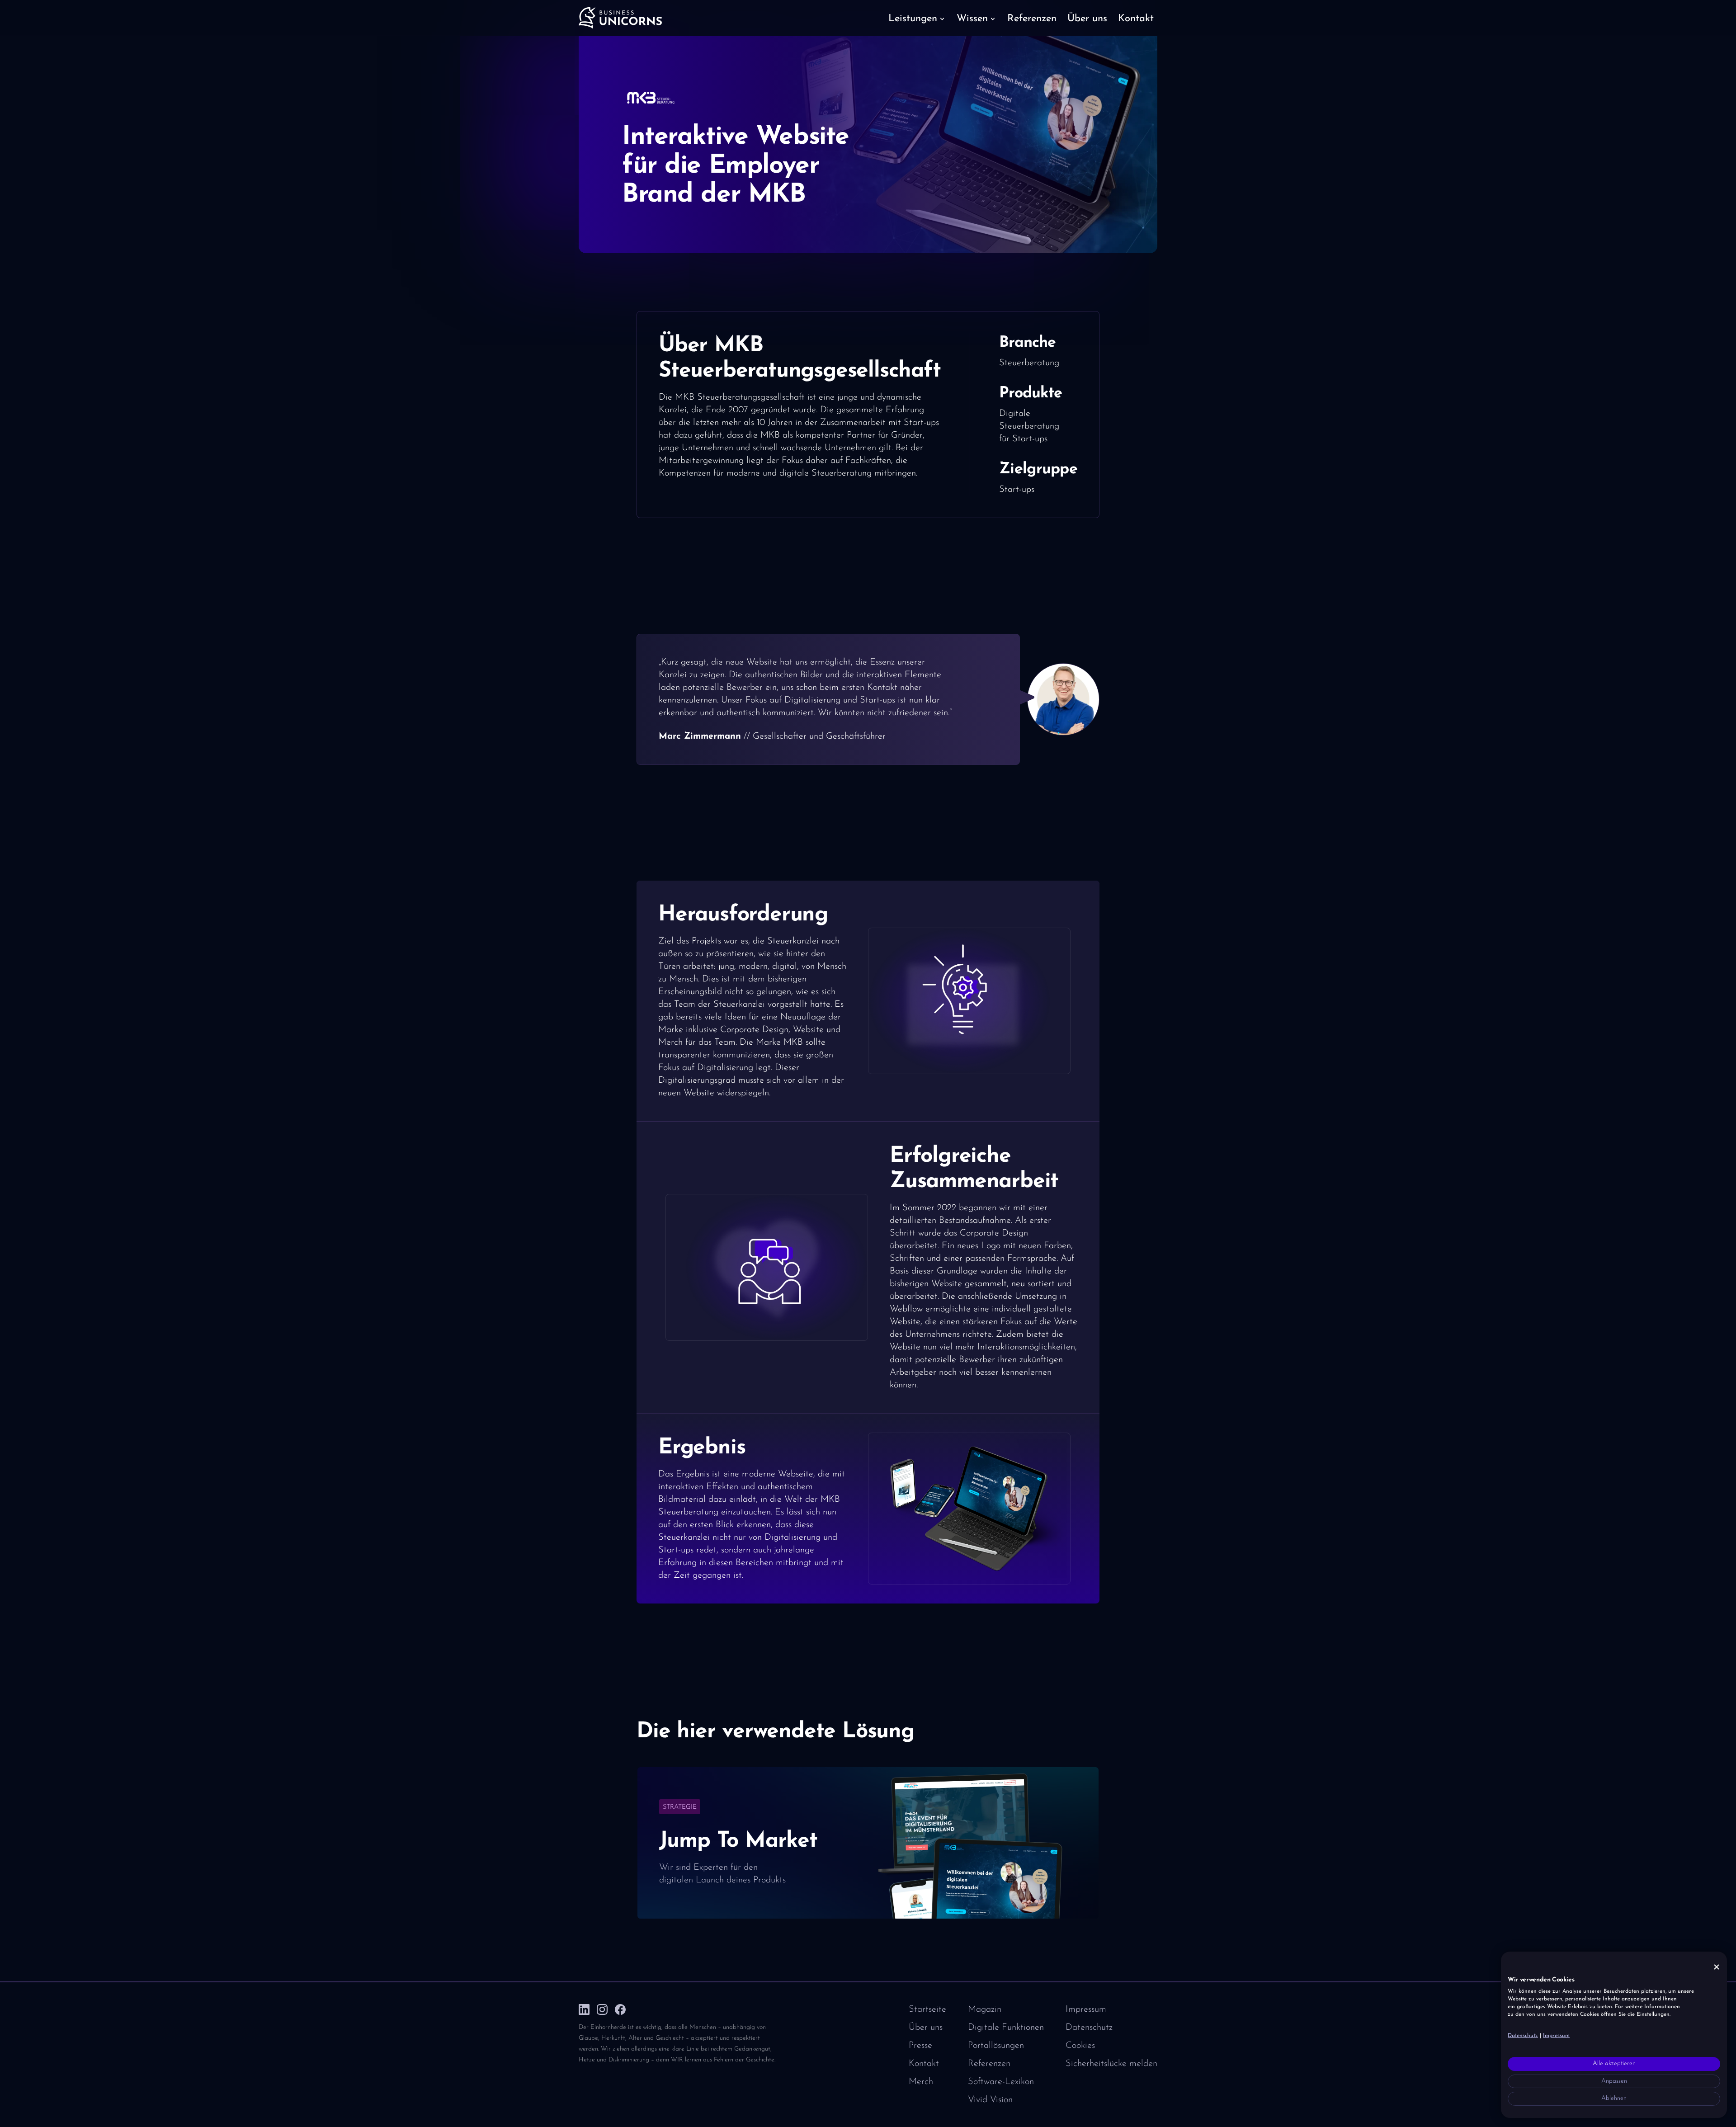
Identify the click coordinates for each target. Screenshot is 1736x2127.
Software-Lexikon (1001, 2082)
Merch (921, 2082)
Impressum (1086, 2009)
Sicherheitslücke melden (1111, 2064)
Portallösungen (996, 2046)
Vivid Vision (990, 2100)
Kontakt (924, 2064)
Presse (920, 2046)
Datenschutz (1089, 2028)
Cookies (1080, 2046)
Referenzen (989, 2064)
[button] (917, 18)
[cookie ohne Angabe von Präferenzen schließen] (1717, 1967)
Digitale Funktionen (1006, 2028)
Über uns (926, 2028)
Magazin (985, 2009)
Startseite (927, 2009)
